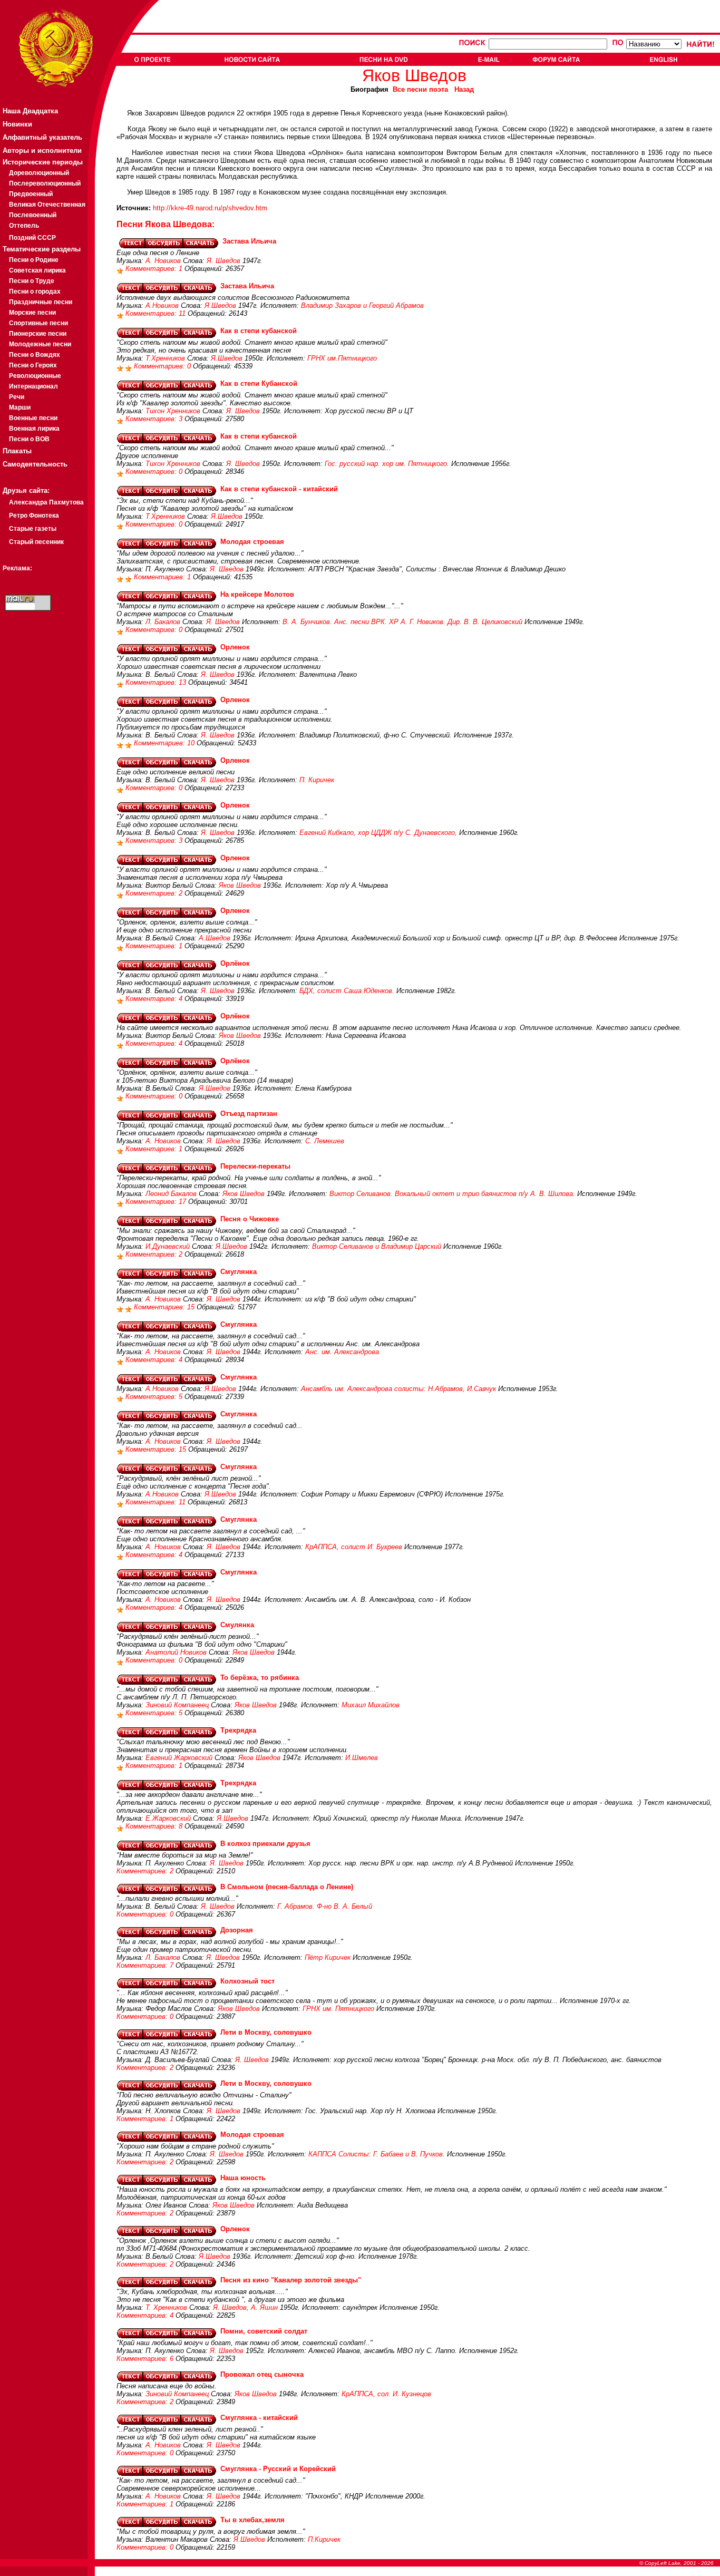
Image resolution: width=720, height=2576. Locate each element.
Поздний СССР (32, 238)
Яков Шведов (240, 885)
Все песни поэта (420, 89)
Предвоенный (31, 194)
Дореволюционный (39, 173)
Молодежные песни (40, 344)
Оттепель (24, 226)
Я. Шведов (223, 261)
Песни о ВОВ (29, 439)
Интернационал (33, 386)
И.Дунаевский (168, 1246)
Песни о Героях (33, 365)
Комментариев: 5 (155, 1397)
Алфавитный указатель (42, 137)
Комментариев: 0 (163, 366)
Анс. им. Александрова (342, 1352)
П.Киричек (324, 2539)
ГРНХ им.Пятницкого (342, 358)
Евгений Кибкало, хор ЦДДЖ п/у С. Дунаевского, (378, 833)
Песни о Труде (32, 281)
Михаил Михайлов (371, 1705)
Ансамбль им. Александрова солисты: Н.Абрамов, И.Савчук (398, 1389)
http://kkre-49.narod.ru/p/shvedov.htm (210, 208)
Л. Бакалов (163, 622)
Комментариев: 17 (157, 1202)
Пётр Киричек (328, 1957)
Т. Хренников (166, 2307)
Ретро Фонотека (34, 516)
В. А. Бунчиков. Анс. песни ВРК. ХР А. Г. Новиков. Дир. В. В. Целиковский (402, 622)
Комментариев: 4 (155, 999)
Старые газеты (33, 529)
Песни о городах (35, 291)
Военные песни (33, 418)
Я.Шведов (220, 305)
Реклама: (17, 568)
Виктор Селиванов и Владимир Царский (377, 1246)
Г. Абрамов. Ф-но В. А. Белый (325, 1906)
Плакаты (17, 451)
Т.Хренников (165, 358)
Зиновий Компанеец (177, 1705)
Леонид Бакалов (171, 1194)
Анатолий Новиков (176, 1652)
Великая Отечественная (47, 205)
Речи (17, 397)
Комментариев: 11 (157, 313)
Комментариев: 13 (157, 682)
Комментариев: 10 (165, 743)
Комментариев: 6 (146, 2359)
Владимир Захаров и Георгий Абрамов (362, 305)
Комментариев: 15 (165, 1307)
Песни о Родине (34, 260)
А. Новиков (163, 261)
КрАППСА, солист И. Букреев (354, 1547)
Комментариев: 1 (155, 269)
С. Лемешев (325, 1141)
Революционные (35, 376)
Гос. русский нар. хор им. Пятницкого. (387, 464)
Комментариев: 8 (155, 1826)
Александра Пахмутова (46, 502)
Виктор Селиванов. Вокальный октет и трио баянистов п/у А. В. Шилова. (452, 1194)
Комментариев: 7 (146, 1965)
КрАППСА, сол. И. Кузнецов (386, 2394)
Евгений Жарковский (179, 1758)
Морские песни (32, 313)
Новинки (17, 124)
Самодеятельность (35, 464)
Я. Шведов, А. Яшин (245, 2307)
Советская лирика (37, 270)
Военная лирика (34, 429)
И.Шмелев (362, 1758)
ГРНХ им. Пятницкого (338, 2009)
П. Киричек (317, 780)
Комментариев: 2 (155, 893)
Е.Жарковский (168, 1818)
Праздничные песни (41, 302)
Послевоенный (33, 215)
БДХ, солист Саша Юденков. (347, 991)
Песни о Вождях (35, 355)
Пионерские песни (38, 334)
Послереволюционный (45, 183)
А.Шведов (215, 938)
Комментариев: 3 (155, 419)
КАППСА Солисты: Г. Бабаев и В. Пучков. (377, 2154)
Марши (20, 407)
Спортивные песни (38, 323)
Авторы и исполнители (42, 150)
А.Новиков (162, 305)
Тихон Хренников (173, 411)
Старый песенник (36, 542)
